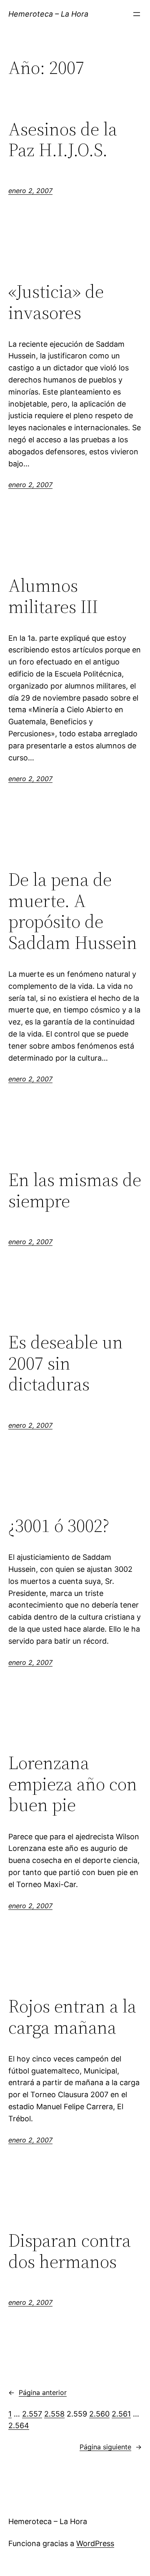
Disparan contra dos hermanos (70, 2251)
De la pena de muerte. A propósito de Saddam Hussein (73, 911)
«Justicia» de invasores (56, 302)
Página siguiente (111, 2447)
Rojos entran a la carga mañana (72, 2017)
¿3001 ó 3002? (59, 1526)
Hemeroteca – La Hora (48, 14)
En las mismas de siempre (75, 1190)
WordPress (95, 2543)
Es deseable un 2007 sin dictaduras (66, 1363)
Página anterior (37, 2392)
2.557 (32, 2414)
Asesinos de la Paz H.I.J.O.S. (63, 140)
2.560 (99, 2414)
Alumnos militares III (53, 596)
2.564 (19, 2425)
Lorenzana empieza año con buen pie (73, 1784)
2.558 (54, 2414)
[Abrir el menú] (137, 14)
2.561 (121, 2414)
